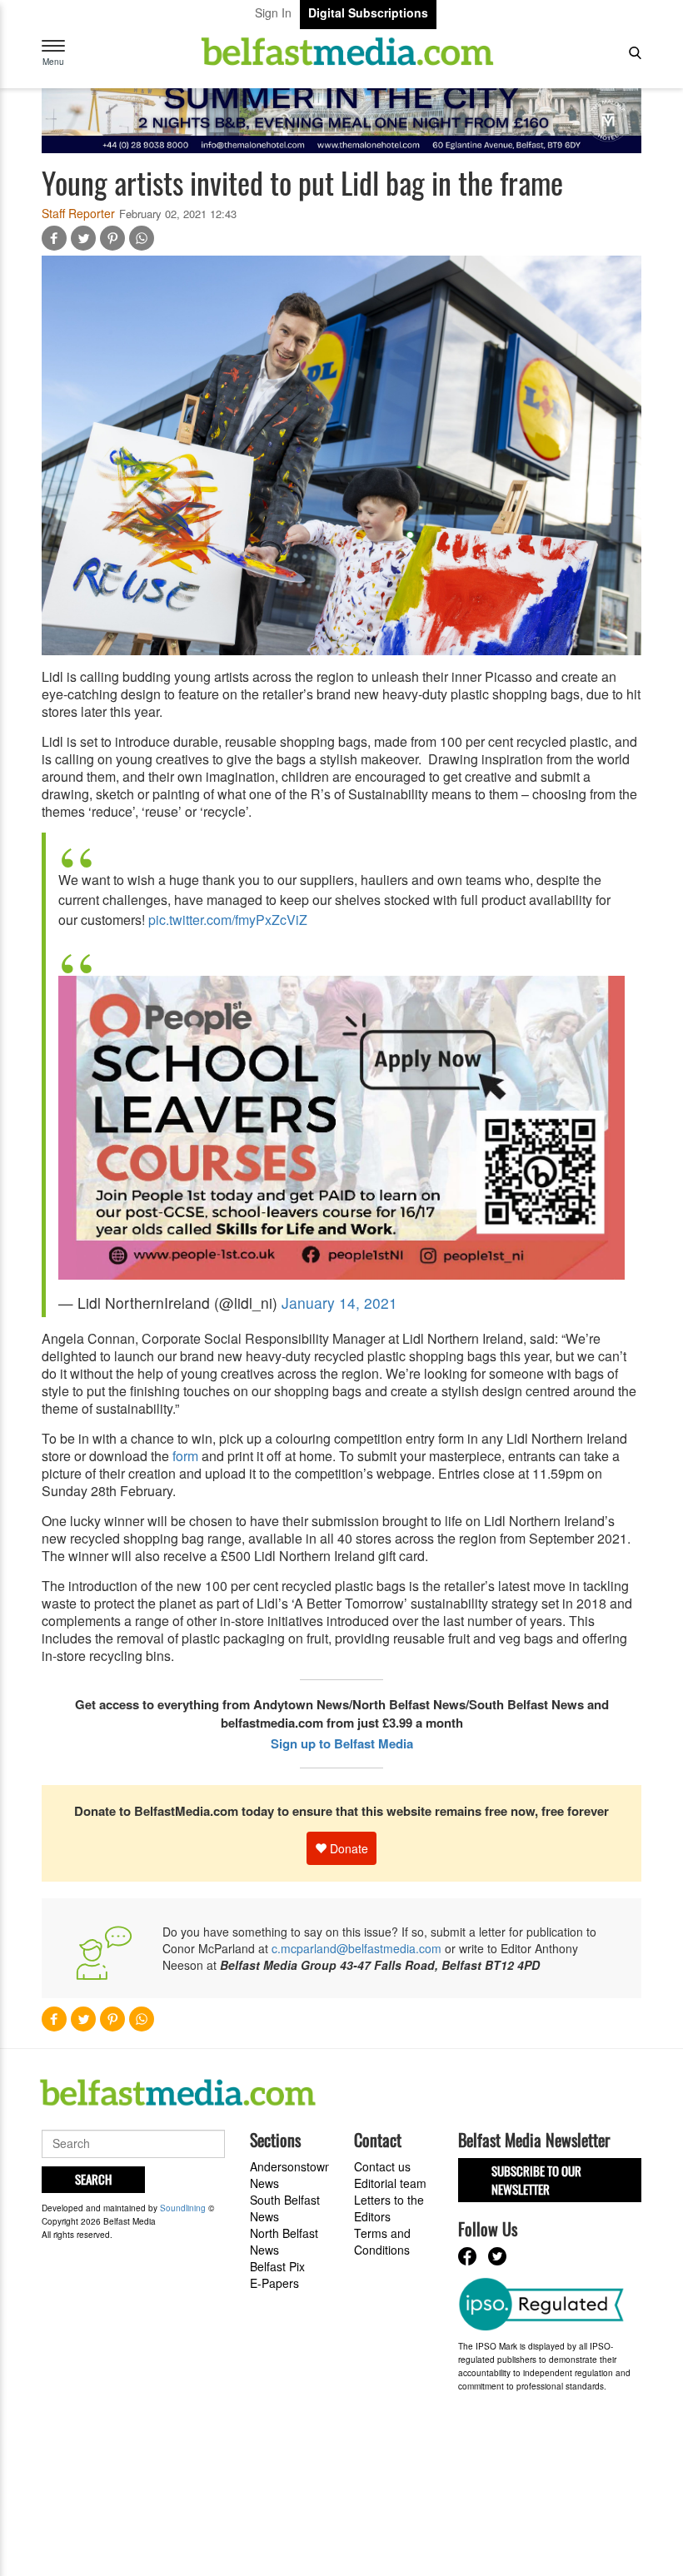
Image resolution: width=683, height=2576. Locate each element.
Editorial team (390, 2183)
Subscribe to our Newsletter (536, 2179)
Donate (347, 1848)
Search (93, 2179)
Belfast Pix (277, 2266)
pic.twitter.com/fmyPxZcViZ (228, 920)
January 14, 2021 (339, 1303)
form (185, 1456)
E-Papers (274, 2283)
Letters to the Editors (389, 2208)
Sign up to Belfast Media (342, 1743)
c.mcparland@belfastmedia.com (356, 1948)
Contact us (382, 2166)
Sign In (273, 12)
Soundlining (183, 2208)
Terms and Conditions (382, 2241)
